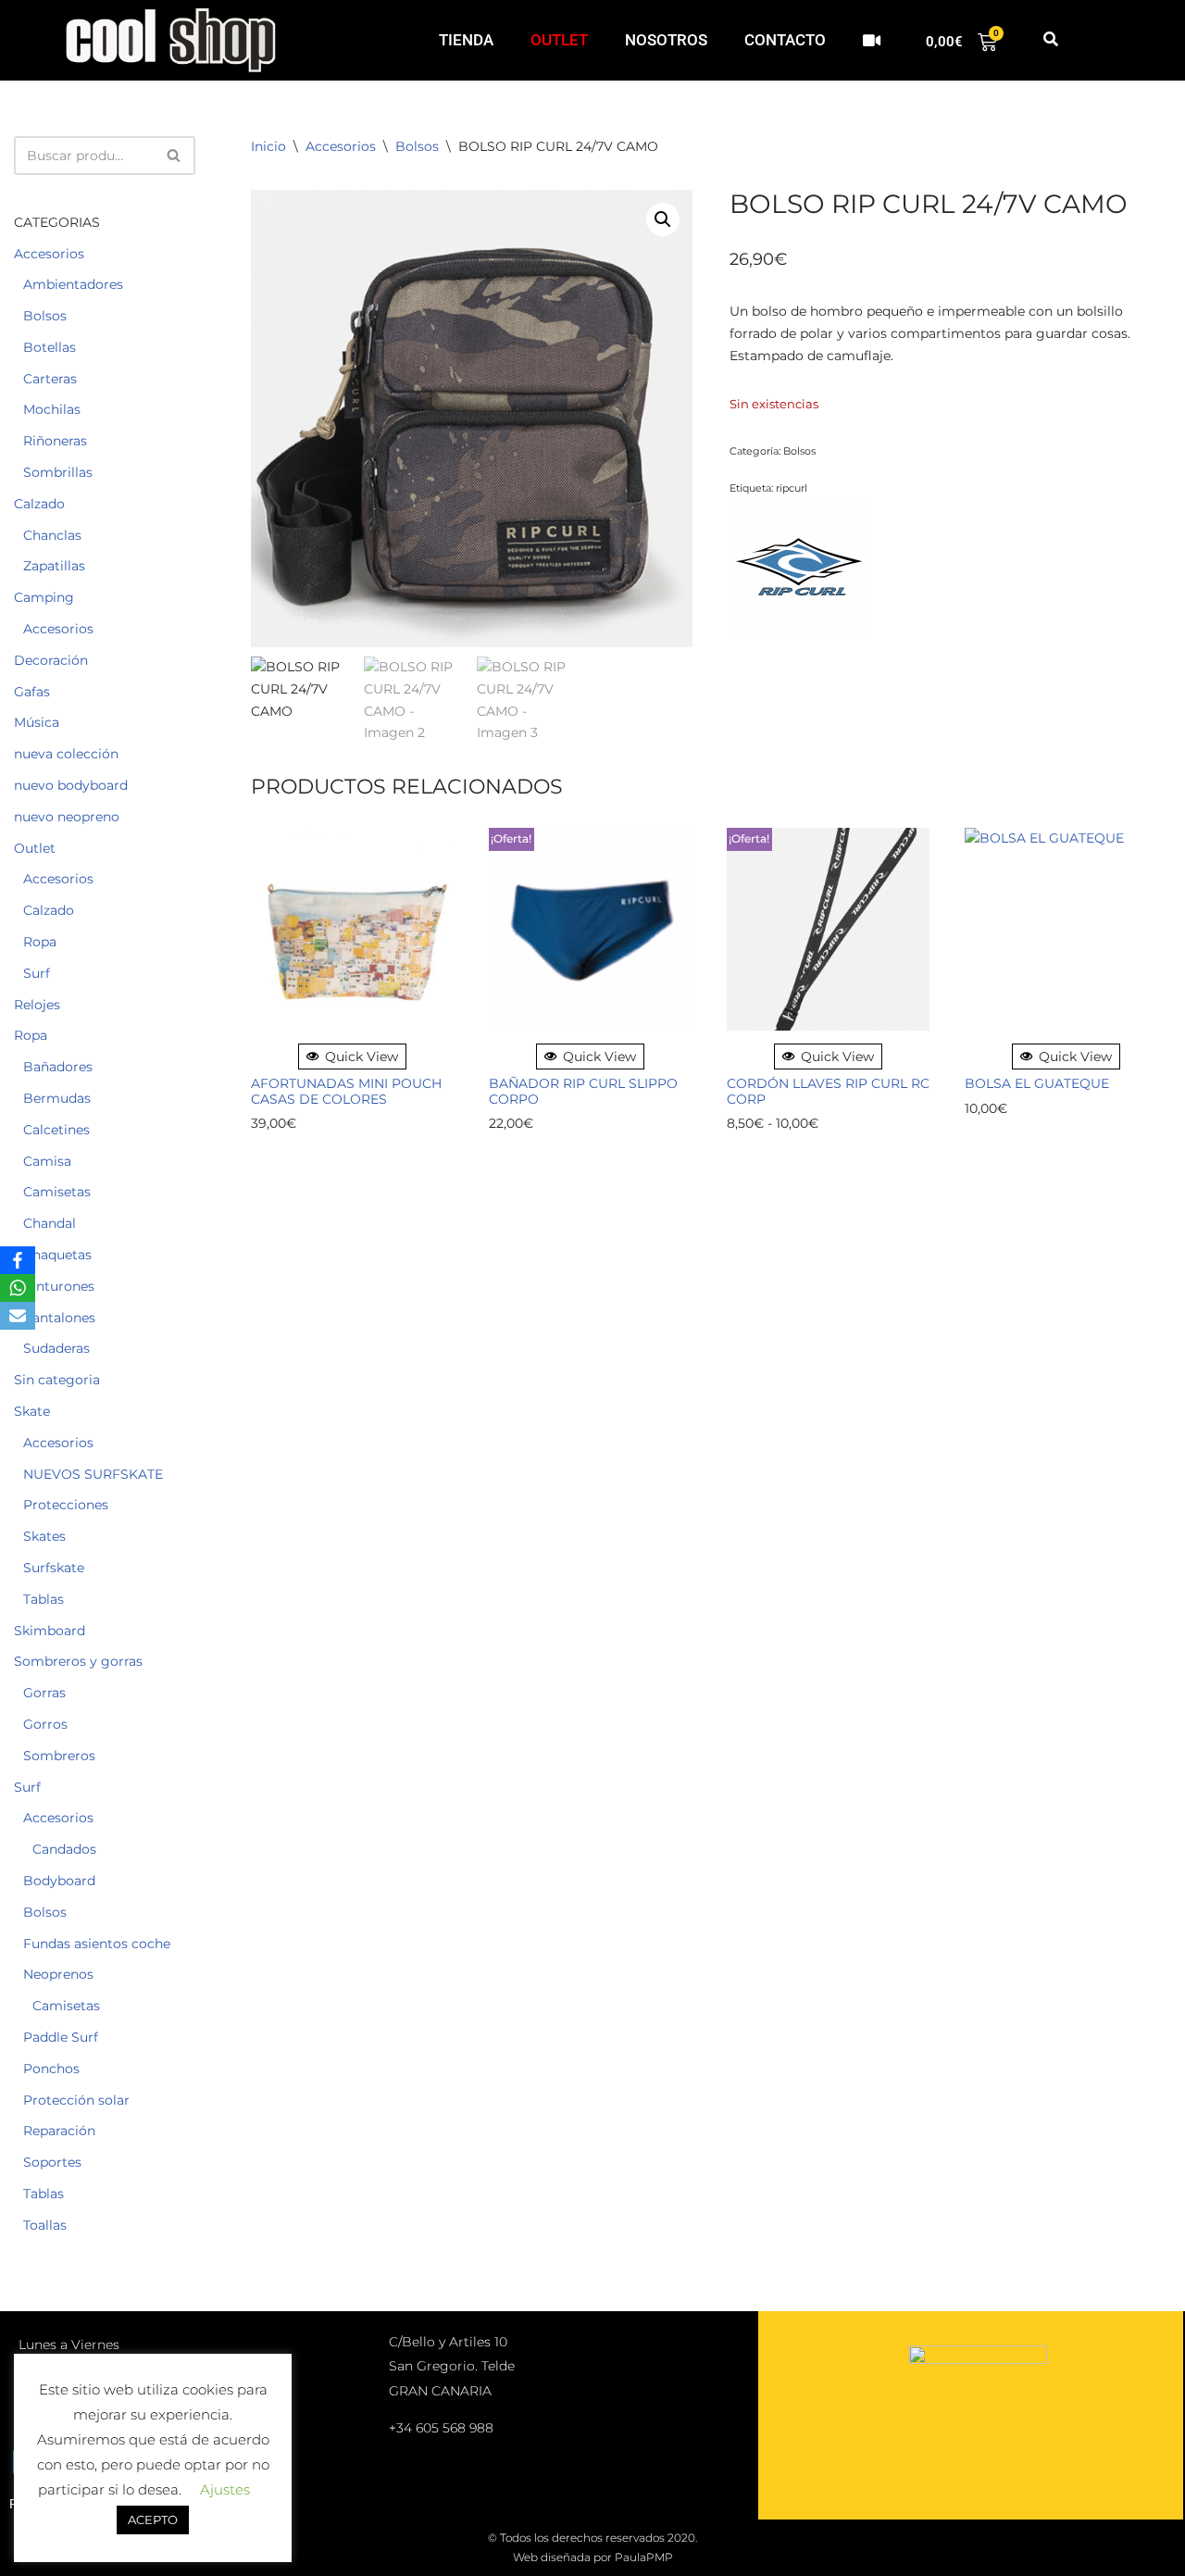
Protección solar (76, 2100)
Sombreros (59, 1756)
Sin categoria (57, 1380)
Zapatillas (54, 566)
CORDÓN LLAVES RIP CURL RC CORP (828, 1092)
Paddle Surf (61, 2037)
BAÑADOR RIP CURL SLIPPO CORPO (583, 1092)
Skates (44, 1536)
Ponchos (51, 2069)
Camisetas (57, 1192)
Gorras (44, 1693)
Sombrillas (58, 472)
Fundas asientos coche (97, 1944)
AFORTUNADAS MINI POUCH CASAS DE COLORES (346, 1092)
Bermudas (57, 1098)
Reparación (59, 2131)
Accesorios (49, 254)
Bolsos (45, 316)
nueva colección (66, 754)
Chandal (50, 1223)
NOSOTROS (666, 40)
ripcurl (792, 488)
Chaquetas (57, 1255)
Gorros (45, 1724)
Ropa (40, 942)
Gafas (32, 692)
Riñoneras (55, 441)
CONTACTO (785, 40)
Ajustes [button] (225, 2489)
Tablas (44, 1599)
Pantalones (59, 1318)
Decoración (51, 660)
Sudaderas (56, 1348)
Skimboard (50, 1631)
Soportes (52, 2162)
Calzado (39, 504)
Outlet (35, 848)
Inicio (268, 146)
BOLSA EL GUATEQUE (1037, 1084)
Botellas (50, 347)
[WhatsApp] (18, 1288)
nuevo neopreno (67, 817)
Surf (37, 973)
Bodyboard (59, 1881)
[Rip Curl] (799, 569)
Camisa (47, 1161)
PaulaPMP (644, 2557)
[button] (1050, 40)
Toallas (45, 2225)
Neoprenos (58, 1974)
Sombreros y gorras (78, 1661)
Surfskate (54, 1568)
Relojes (37, 1005)
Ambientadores (73, 284)
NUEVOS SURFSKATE (93, 1474)
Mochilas (52, 409)
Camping (44, 597)
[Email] (18, 1316)
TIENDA (466, 40)
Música (37, 722)
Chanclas (52, 535)
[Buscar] (175, 156)
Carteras (50, 379)
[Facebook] (18, 1260)
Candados (64, 1849)
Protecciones (66, 1505)
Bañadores (58, 1067)
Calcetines (56, 1130)
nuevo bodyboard (71, 785)
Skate (32, 1411)
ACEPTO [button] (153, 2520)
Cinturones (59, 1286)
